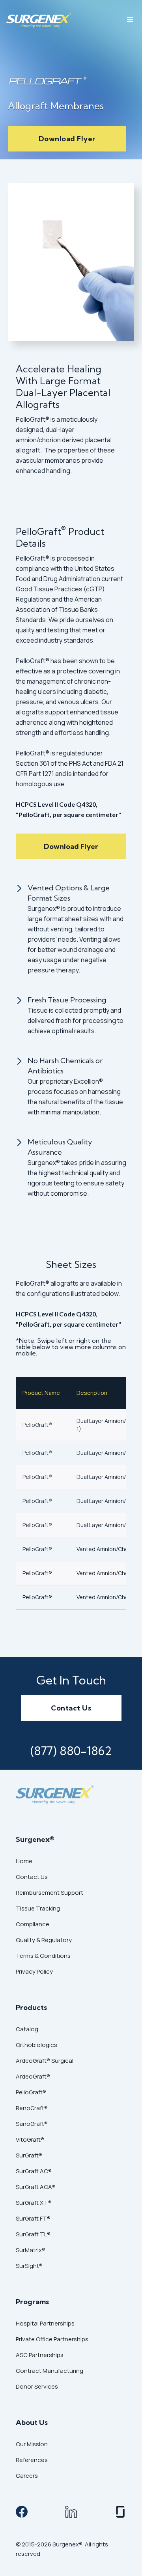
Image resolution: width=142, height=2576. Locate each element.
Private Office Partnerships (52, 2339)
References (32, 2460)
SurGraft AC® (34, 2171)
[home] (39, 20)
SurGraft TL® (33, 2234)
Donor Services (37, 2386)
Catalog (27, 2029)
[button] (130, 20)
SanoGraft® (32, 2124)
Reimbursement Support (50, 1893)
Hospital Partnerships (45, 2323)
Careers (27, 2476)
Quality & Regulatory (44, 1940)
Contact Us (71, 1708)
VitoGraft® (30, 2140)
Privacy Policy (34, 1971)
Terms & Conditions (43, 1956)
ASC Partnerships (40, 2355)
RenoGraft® (32, 2108)
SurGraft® (29, 2155)
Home (24, 1861)
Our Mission (32, 2444)
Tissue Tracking (38, 1908)
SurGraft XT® (34, 2203)
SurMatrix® (31, 2250)
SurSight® (29, 2266)
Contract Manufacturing (50, 2371)
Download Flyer (67, 139)
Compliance (33, 1924)
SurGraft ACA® (36, 2187)
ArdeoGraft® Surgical (45, 2061)
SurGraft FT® (33, 2218)
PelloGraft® (31, 2092)
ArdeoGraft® (33, 2076)
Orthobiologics (36, 2045)
